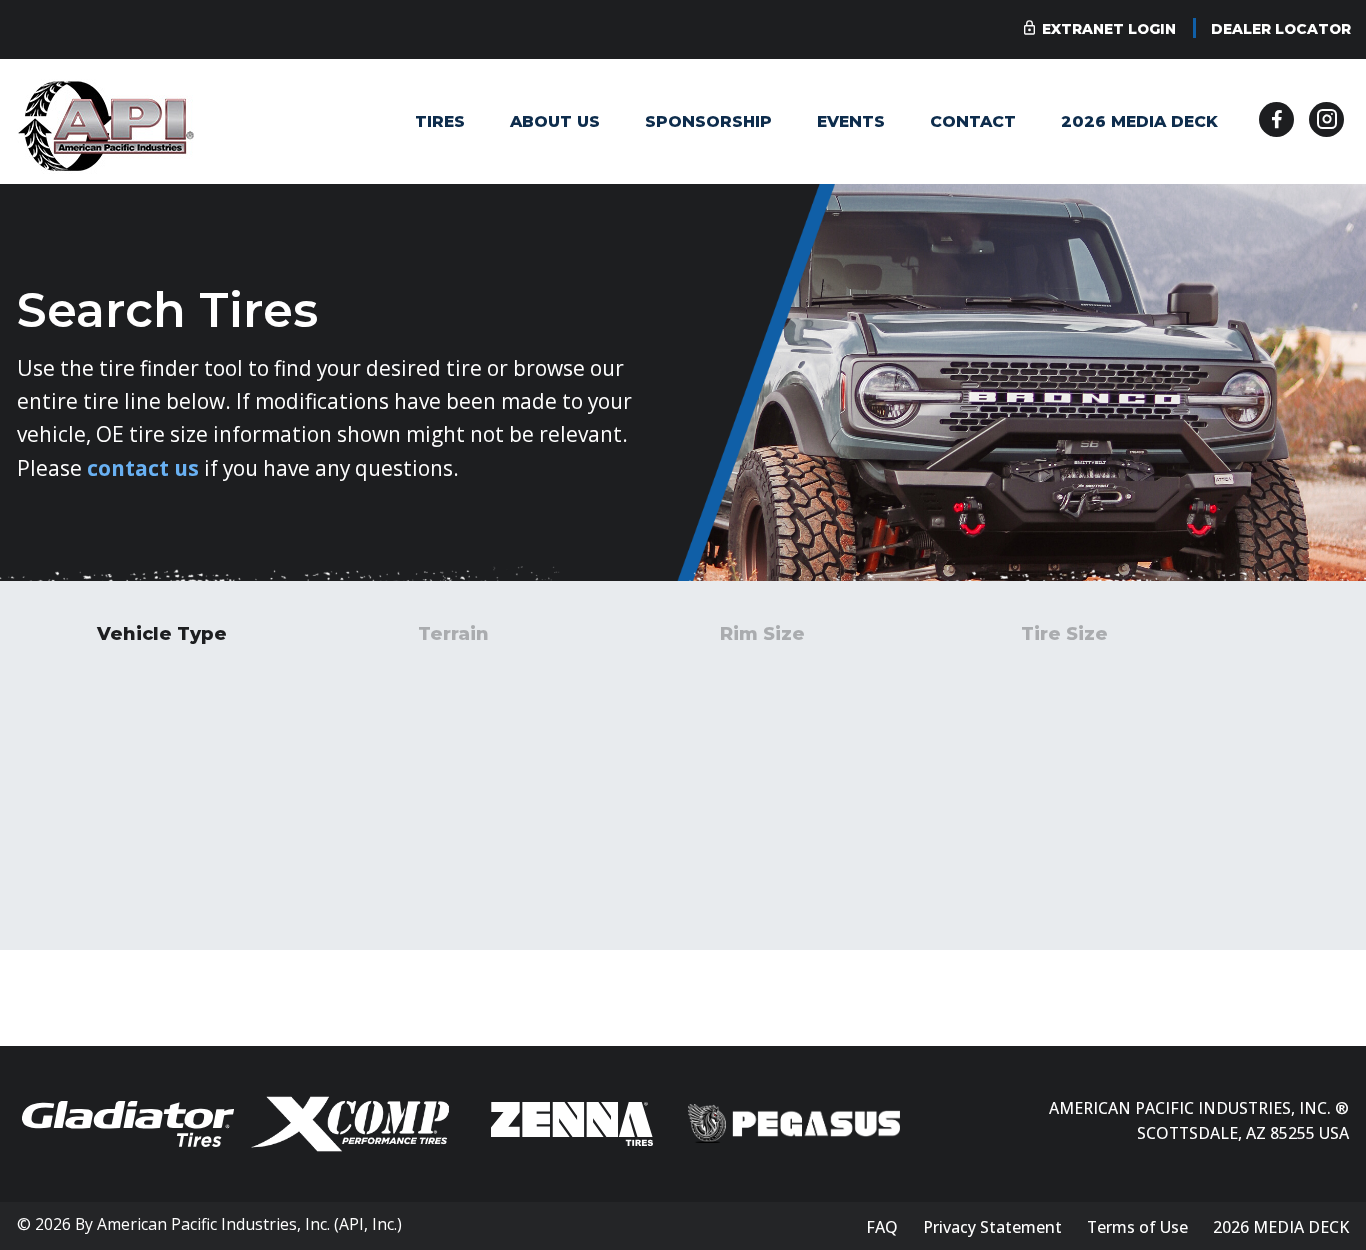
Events (851, 121)
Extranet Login (1109, 29)
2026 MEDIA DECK (1139, 121)
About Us (555, 121)
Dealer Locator (1281, 29)
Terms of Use (1137, 1227)
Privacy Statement (992, 1227)
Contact (973, 121)
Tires (440, 121)
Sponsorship (708, 121)
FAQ (882, 1227)
